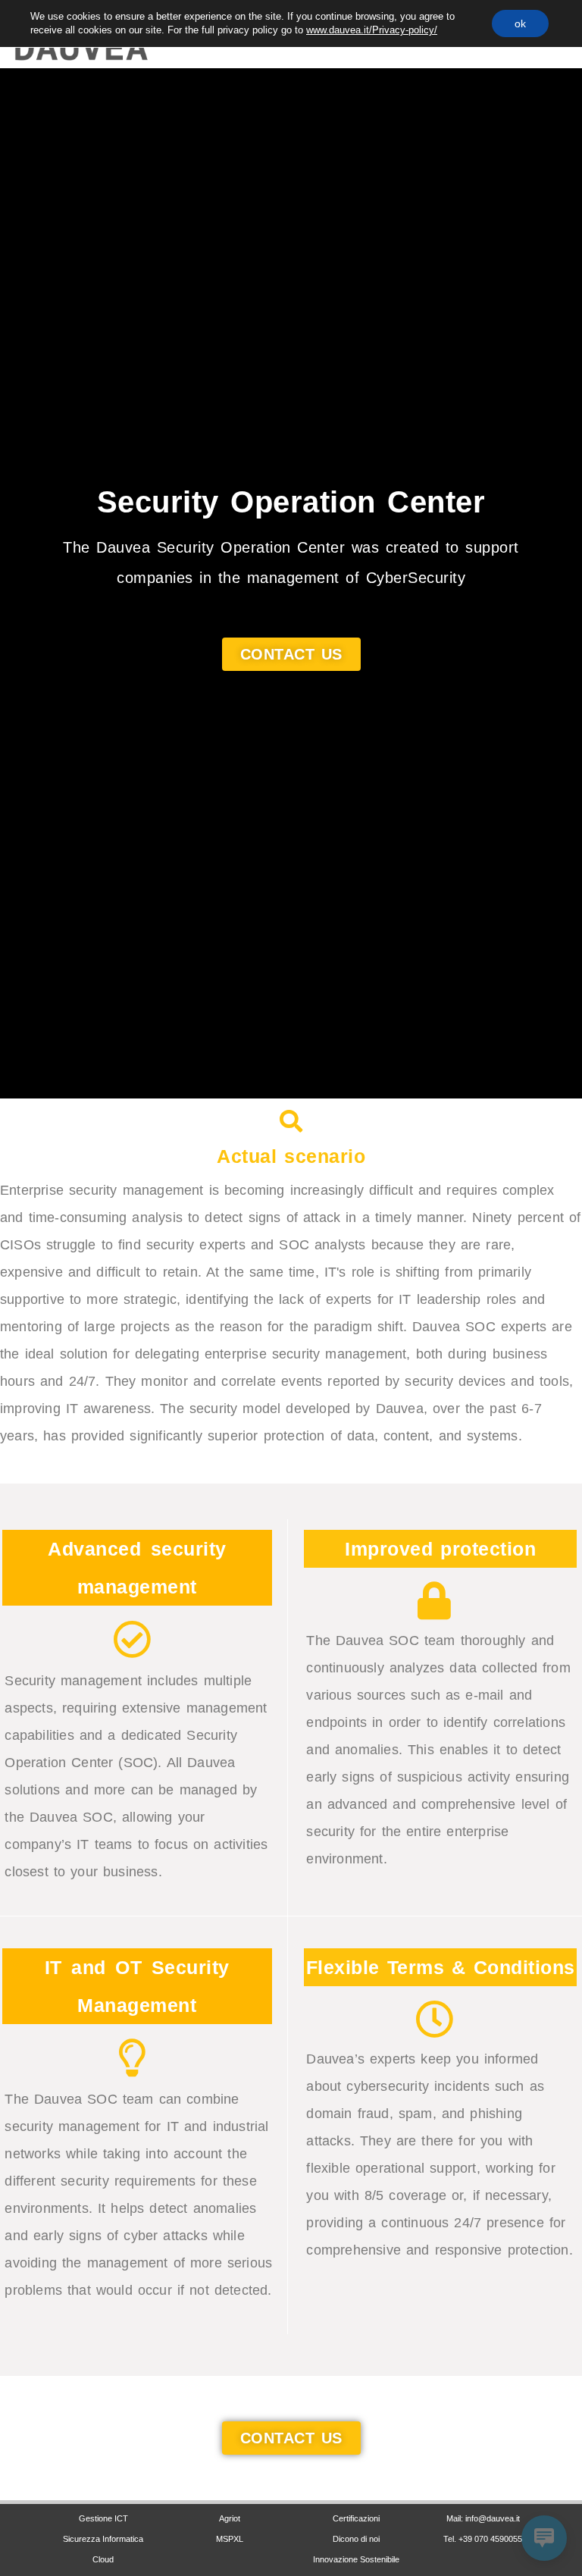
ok (520, 24)
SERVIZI (102, 2488)
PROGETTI (228, 2488)
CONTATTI (481, 2488)
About (355, 2488)
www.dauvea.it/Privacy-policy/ (372, 30)
